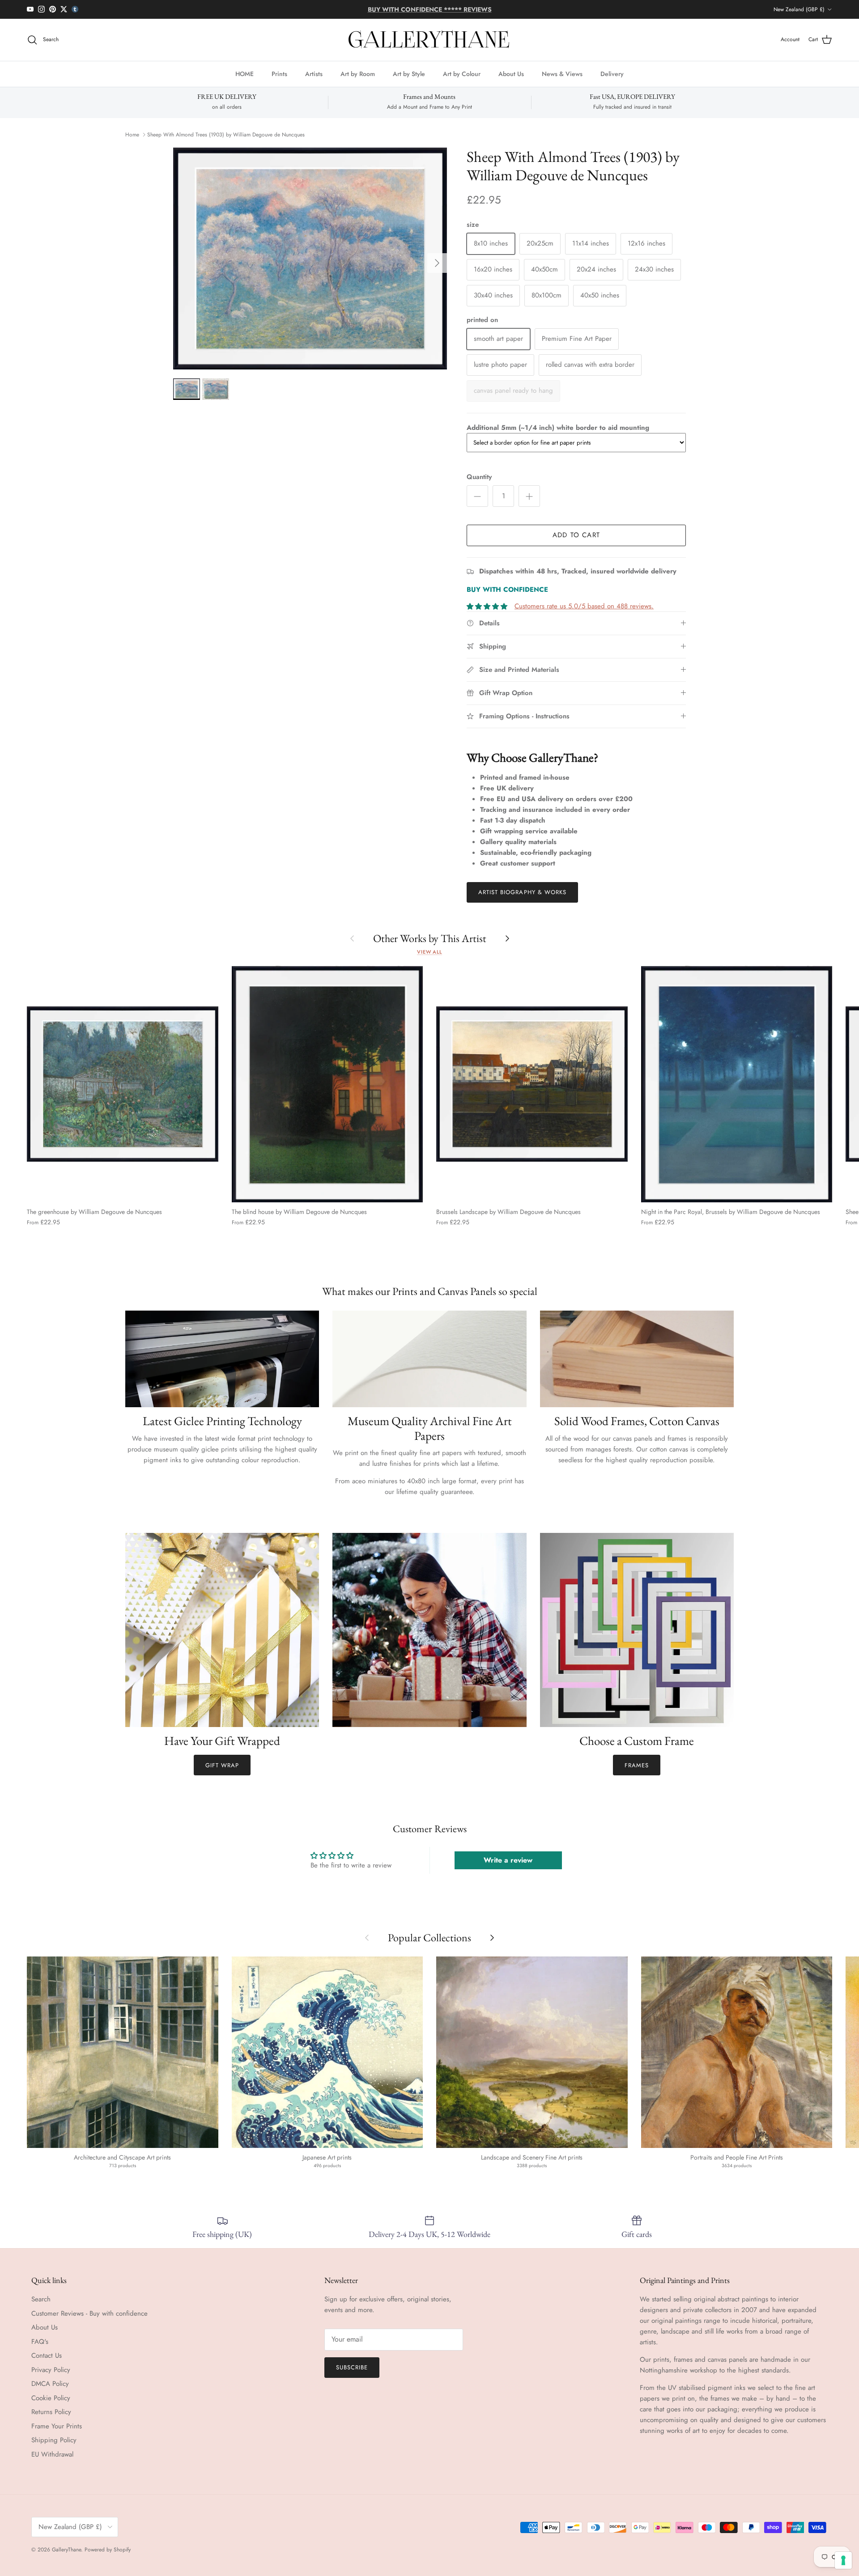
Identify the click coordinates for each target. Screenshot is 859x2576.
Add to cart (576, 535)
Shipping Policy (54, 2440)
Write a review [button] (508, 1860)
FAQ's (40, 2342)
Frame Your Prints (57, 2426)
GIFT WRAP (222, 1765)
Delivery (612, 73)
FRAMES (637, 1765)
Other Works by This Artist (430, 938)
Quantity (479, 477)
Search (41, 2299)
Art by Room (358, 73)
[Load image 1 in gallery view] (310, 259)
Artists (314, 73)
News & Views (562, 73)
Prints (279, 73)
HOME (245, 73)
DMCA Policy (50, 2384)
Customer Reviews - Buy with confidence (89, 2313)
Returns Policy (51, 2412)
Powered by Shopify (108, 2550)
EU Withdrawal (52, 2454)
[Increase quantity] (529, 496)
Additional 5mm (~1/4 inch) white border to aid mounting (558, 428)
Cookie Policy (51, 2398)
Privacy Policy (51, 2370)
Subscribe (352, 2367)
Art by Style (409, 73)
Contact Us (47, 2355)
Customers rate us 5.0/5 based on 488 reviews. (584, 606)
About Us (511, 73)
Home (132, 135)
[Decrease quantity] (477, 496)
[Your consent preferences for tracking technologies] (843, 2560)
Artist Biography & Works (522, 892)
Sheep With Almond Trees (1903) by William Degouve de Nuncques (226, 135)
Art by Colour (462, 73)
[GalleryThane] (430, 40)
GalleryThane (66, 2550)
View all (429, 952)
